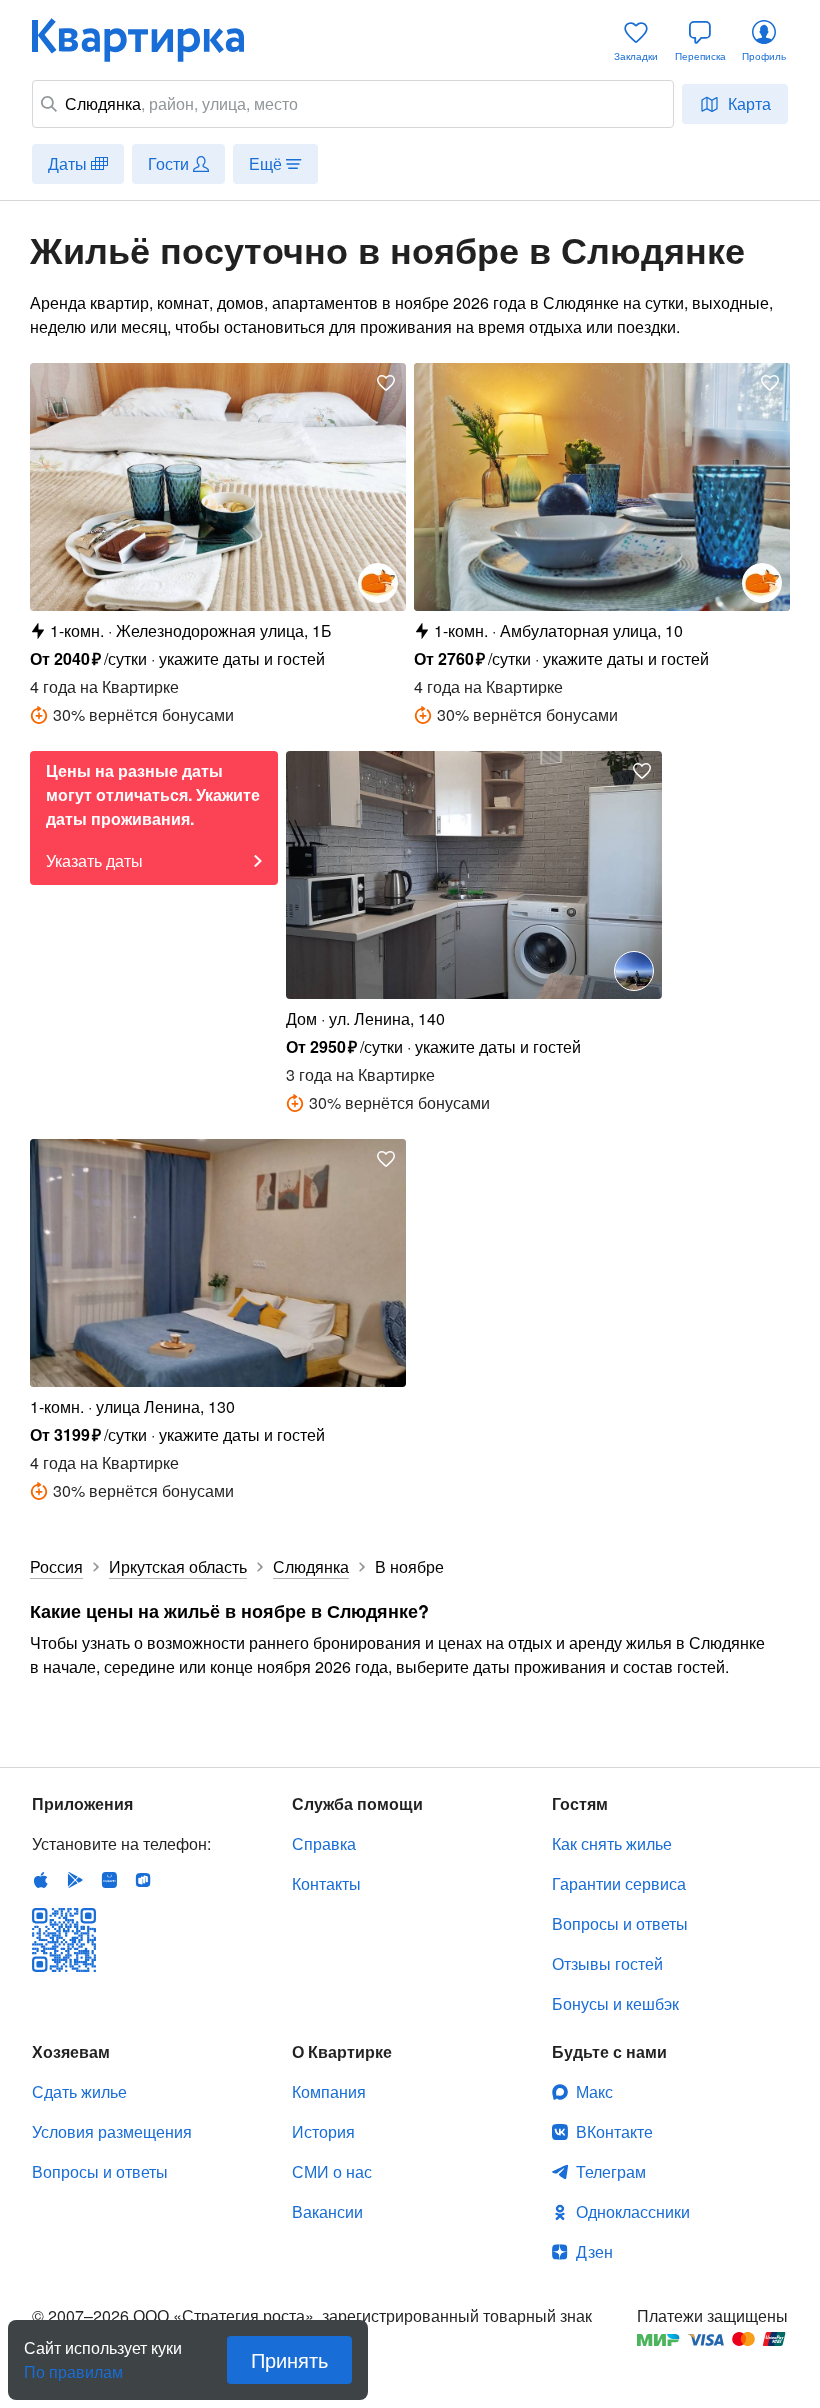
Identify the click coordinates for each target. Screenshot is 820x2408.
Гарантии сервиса (619, 1883)
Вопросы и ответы (620, 1923)
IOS (41, 1880)
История (323, 2131)
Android (75, 1880)
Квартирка (152, 40)
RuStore (143, 1880)
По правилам (73, 2364)
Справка (324, 1843)
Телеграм (611, 2171)
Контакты (326, 1883)
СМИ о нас (332, 2171)
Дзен (594, 2251)
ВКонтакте (614, 2131)
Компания (329, 2091)
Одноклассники (633, 2211)
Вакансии (327, 2211)
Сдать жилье (79, 2091)
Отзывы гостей (607, 1963)
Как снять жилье (612, 1843)
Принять (289, 2359)
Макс (594, 2091)
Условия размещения (112, 2131)
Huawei (109, 1880)
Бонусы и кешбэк (615, 2003)
